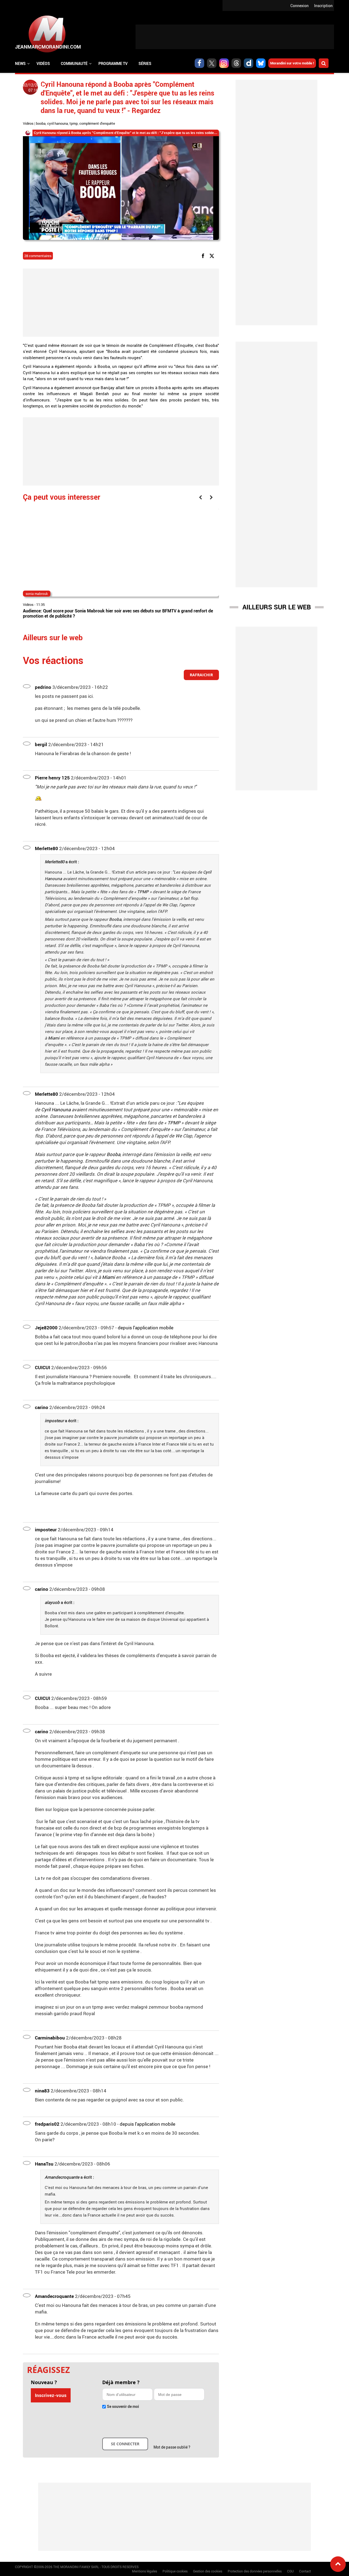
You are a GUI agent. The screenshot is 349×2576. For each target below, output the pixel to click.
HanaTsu (44, 2164)
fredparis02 (47, 2124)
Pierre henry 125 (52, 778)
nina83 (42, 2091)
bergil (41, 744)
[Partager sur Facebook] (204, 255)
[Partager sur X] (213, 255)
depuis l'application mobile (146, 1328)
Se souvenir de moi (123, 2406)
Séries (145, 63)
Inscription (323, 6)
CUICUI (43, 1367)
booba (41, 123)
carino (42, 1407)
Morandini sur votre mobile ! (292, 63)
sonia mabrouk (37, 594)
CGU (290, 2571)
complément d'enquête (97, 123)
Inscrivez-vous (51, 2395)
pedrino (43, 687)
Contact (305, 2571)
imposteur (46, 1530)
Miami (54, 1038)
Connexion (300, 6)
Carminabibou (50, 2038)
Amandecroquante (54, 2296)
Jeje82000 (46, 1328)
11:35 (40, 604)
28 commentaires (38, 256)
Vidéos (43, 63)
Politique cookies (175, 2571)
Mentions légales (145, 2571)
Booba (115, 919)
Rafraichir (201, 675)
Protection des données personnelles (255, 2571)
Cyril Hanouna (56, 1110)
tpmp (74, 123)
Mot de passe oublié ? (172, 2447)
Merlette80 (46, 848)
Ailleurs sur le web (277, 607)
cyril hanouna (58, 123)
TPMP (143, 892)
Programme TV (113, 63)
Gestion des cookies (208, 2571)
